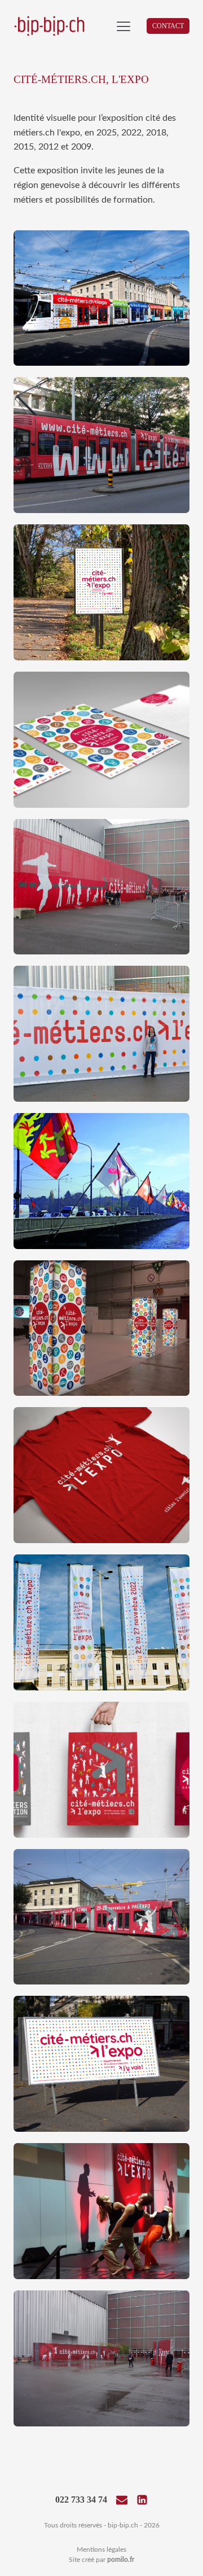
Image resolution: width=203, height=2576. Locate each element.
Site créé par (101, 2560)
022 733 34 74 (81, 2500)
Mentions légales (101, 2549)
